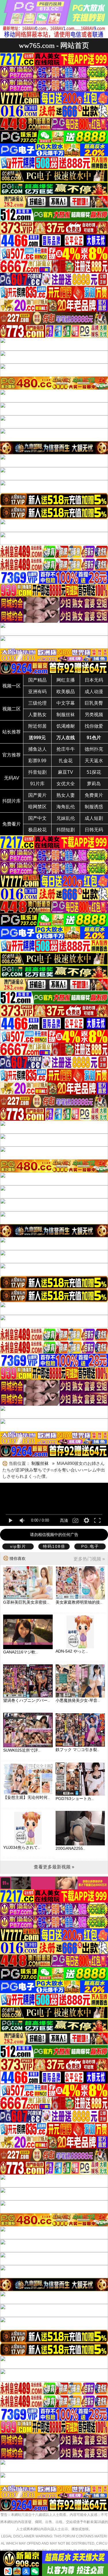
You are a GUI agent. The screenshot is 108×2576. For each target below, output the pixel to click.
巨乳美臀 (94, 703)
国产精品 (37, 680)
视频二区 (12, 709)
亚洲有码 (37, 692)
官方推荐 (12, 755)
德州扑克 (94, 749)
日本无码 (94, 680)
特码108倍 (54, 1546)
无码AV (12, 778)
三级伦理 (37, 703)
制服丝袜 (66, 715)
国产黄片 (37, 795)
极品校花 (37, 830)
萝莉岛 (94, 784)
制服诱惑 (94, 807)
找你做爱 (94, 726)
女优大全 (66, 784)
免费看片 (12, 824)
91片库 (37, 784)
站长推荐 (12, 732)
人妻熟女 (37, 715)
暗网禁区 (37, 807)
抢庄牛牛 (66, 749)
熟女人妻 (66, 795)
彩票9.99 (37, 761)
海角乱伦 (66, 807)
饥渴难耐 (66, 726)
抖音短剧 (37, 772)
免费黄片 (94, 795)
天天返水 (94, 761)
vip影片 (18, 1546)
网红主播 (66, 680)
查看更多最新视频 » (54, 1867)
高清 (64, 1520)
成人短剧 (94, 818)
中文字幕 (66, 703)
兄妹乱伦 (66, 818)
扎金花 (66, 761)
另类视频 (94, 715)
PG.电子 (90, 1546)
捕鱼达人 (37, 749)
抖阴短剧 (66, 830)
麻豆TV (66, 772)
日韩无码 (94, 830)
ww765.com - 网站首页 (54, 45)
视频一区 (12, 686)
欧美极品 (66, 692)
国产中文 (37, 818)
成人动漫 (94, 692)
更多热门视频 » (89, 1559)
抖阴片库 (12, 801)
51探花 (94, 772)
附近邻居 (37, 726)
